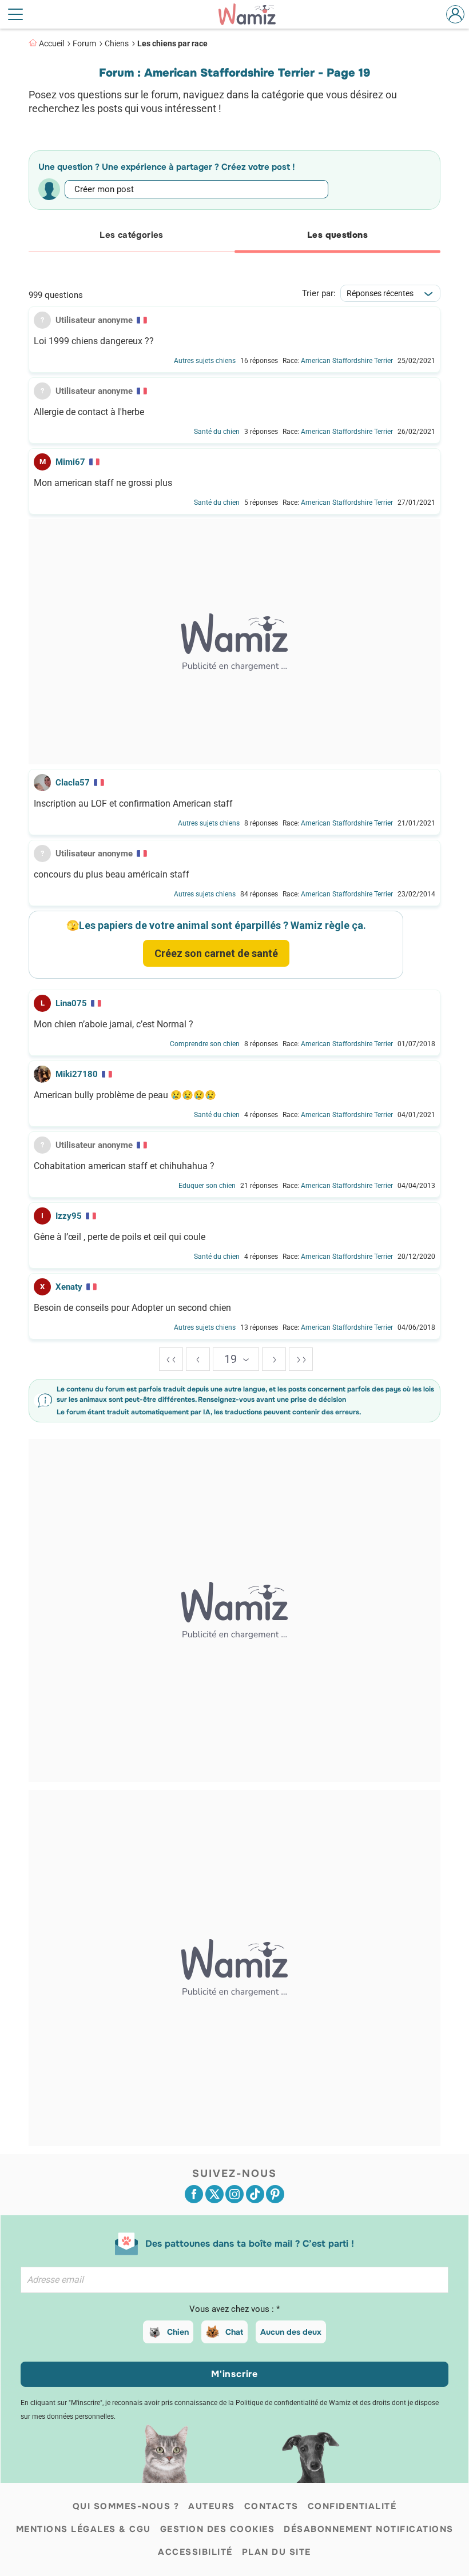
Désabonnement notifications (369, 2529)
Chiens (117, 43)
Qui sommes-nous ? (126, 2506)
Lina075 (71, 1003)
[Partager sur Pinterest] (275, 2194)
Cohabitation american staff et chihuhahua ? (124, 1166)
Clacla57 (73, 783)
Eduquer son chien (207, 1186)
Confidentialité (352, 2506)
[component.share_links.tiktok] (255, 2194)
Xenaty (69, 1287)
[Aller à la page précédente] (198, 1359)
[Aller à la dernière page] (301, 1359)
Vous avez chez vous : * (234, 2309)
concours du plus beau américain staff (112, 875)
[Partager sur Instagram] (234, 2194)
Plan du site (277, 2552)
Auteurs (212, 2506)
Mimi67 (70, 462)
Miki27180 (77, 1074)
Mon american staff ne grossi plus (103, 483)
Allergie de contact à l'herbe (89, 412)
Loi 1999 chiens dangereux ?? (94, 341)
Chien (178, 2332)
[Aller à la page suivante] (274, 1359)
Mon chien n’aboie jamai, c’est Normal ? (114, 1024)
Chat (234, 2332)
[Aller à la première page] (171, 1359)
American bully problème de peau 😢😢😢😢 (125, 1095)
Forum (84, 43)
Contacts (271, 2506)
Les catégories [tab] (131, 235)
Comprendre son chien (205, 1044)
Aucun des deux (291, 2332)
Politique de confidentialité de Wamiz (293, 2403)
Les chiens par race (172, 43)
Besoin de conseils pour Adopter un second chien (132, 1308)
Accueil (51, 43)
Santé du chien (217, 432)
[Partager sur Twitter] (214, 2194)
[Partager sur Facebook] (194, 2194)
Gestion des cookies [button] (218, 2529)
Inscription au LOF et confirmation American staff (133, 804)
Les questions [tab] (337, 235)
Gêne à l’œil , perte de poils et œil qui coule (120, 1237)
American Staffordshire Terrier (347, 361)
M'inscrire (234, 2374)
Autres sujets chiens (205, 361)
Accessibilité (195, 2552)
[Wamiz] (253, 14)
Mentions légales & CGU (84, 2529)
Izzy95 (69, 1216)
